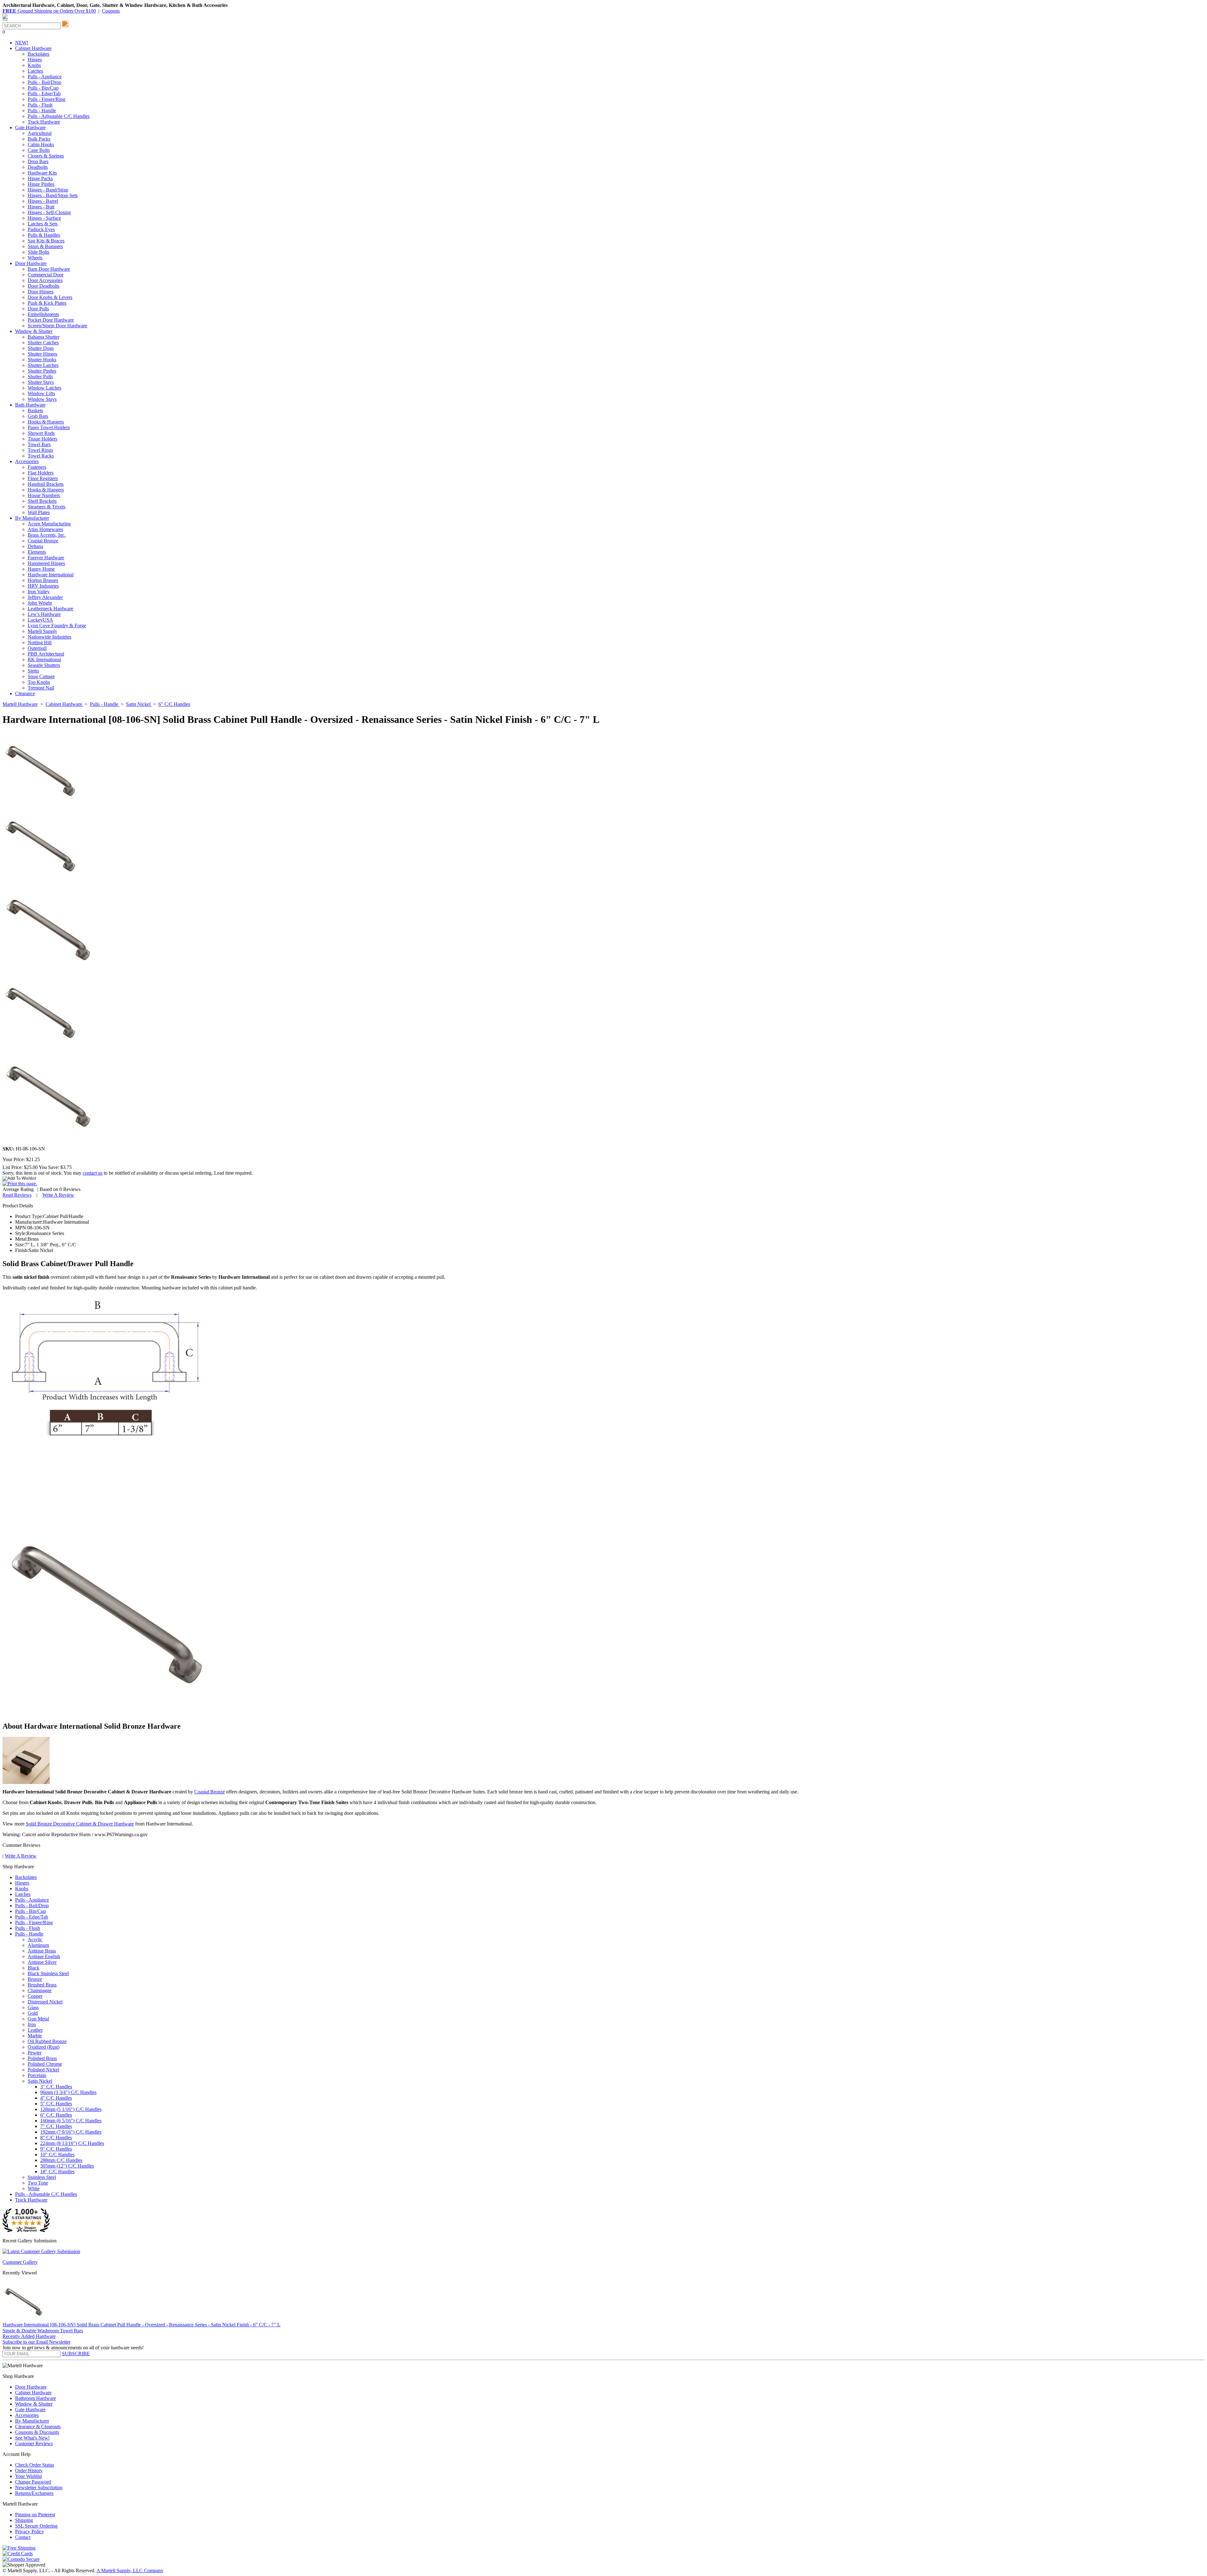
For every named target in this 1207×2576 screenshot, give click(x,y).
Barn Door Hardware (49, 269)
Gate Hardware (30, 2410)
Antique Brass (42, 1951)
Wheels (35, 258)
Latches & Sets (43, 224)
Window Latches (44, 388)
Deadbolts (38, 167)
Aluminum (38, 1945)
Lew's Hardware (44, 614)
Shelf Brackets (42, 501)
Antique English (44, 1956)
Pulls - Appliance (45, 77)
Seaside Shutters (44, 665)
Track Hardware (44, 122)
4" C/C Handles (56, 2098)
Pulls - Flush (40, 105)
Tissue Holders (42, 439)
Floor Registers (43, 478)
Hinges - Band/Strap (48, 190)
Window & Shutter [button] (34, 331)
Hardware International (51, 575)
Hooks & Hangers (46, 422)
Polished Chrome (45, 2064)
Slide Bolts (39, 252)
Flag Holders (41, 473)
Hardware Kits (42, 173)
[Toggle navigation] (5, 20)
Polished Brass (42, 2058)
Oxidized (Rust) (44, 2047)
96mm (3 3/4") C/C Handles (68, 2092)
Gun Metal (38, 2019)
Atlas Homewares (45, 529)
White (34, 2188)
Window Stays (42, 399)
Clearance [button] (25, 693)
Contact (23, 2537)
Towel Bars (39, 444)
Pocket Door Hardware (51, 320)
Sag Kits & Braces (46, 241)
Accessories (27, 2415)
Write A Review (58, 1195)
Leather (35, 2030)
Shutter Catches (43, 343)
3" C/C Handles (56, 2087)
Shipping (24, 2520)
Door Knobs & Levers (50, 297)
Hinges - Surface (44, 218)
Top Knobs (39, 682)
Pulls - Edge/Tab (44, 94)
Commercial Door (46, 275)
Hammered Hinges (46, 563)
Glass (33, 2007)
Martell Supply (42, 631)
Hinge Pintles (41, 184)
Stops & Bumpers (45, 246)
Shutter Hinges (42, 354)
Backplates (39, 54)
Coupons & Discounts (37, 2432)
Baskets (35, 410)
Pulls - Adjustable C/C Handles (59, 116)
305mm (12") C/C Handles (67, 2166)
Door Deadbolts (44, 286)
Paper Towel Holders (49, 427)
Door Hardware (31, 2387)
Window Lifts (41, 393)
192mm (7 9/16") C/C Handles (71, 2132)
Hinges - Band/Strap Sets (53, 195)
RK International (44, 659)
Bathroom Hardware (36, 2398)
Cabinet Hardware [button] (33, 48)
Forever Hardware (46, 558)
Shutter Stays (41, 382)
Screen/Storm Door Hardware (57, 326)
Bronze (35, 1979)
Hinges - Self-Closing (49, 212)
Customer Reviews (34, 2443)
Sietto (33, 671)
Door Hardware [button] (31, 263)
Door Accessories (45, 280)
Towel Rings (40, 450)
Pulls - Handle (42, 111)
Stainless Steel (42, 2177)
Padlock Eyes (41, 229)
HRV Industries (43, 586)
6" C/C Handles (56, 2115)
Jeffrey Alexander (45, 597)
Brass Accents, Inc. (47, 535)
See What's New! (32, 2438)
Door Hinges (41, 292)
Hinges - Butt (41, 207)
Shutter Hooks (42, 360)
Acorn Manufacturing (49, 524)
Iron (32, 2024)
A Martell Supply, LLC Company (130, 2570)
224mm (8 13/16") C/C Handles (72, 2143)
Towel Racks (41, 456)
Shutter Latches (43, 365)
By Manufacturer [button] (32, 518)
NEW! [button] (22, 43)
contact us (93, 1173)
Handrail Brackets (46, 484)
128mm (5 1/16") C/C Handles (71, 2109)
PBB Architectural (46, 654)
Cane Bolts (39, 150)
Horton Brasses (43, 580)
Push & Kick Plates (47, 303)
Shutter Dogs (41, 348)
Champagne (40, 1990)
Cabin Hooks (41, 144)
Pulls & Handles (44, 235)
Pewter (35, 2053)
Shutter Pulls (40, 377)
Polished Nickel (43, 2070)
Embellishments (43, 314)
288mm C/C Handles (61, 2160)
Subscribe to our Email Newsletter (36, 2342)
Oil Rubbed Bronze (47, 2041)
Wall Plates (39, 512)
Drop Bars (38, 161)
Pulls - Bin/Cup (43, 88)
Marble (35, 2036)
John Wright (40, 603)
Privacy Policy (30, 2532)
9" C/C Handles (56, 2149)
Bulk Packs (39, 139)
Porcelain (37, 2075)
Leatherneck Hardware (50, 609)
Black (33, 1968)
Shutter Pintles (42, 371)
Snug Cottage (41, 676)
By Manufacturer (32, 2421)
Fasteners (37, 467)
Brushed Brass (42, 1985)
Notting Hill (40, 643)
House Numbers (44, 495)
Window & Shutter (34, 2404)
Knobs (34, 65)
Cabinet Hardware (33, 2393)
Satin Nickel (40, 2081)
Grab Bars (38, 416)
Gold (33, 2013)
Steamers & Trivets (47, 507)
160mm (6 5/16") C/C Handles (71, 2121)
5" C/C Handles (56, 2104)
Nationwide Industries (50, 637)
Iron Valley (39, 592)
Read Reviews (17, 1195)
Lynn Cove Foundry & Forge (57, 626)
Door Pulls (38, 309)
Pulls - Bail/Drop (44, 82)
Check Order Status (35, 2465)
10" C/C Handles (57, 2155)
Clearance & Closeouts (38, 2426)
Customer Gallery (20, 2262)
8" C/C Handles (56, 2138)
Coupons (111, 11)
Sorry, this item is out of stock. (33, 1173)
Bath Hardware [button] (30, 405)
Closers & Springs (46, 156)
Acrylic (35, 1939)
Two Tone (38, 2183)
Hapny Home (41, 569)
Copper (35, 1996)
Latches (35, 71)
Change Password (33, 2482)
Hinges (35, 60)
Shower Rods (41, 433)
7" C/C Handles (56, 2126)
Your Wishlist (28, 2476)
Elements (37, 552)
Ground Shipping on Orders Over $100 (49, 11)
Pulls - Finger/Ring (47, 99)
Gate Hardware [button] (30, 127)
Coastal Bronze (43, 541)
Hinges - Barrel (43, 201)
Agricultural (40, 133)
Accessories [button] (27, 461)
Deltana (35, 546)
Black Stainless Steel (48, 1973)
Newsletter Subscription (39, 2487)
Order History (29, 2471)
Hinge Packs (40, 178)
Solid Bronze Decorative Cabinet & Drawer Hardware (80, 1824)
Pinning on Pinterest (35, 2515)
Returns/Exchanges (34, 2493)
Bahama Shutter (44, 337)
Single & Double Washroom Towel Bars (43, 2331)
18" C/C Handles (57, 2172)
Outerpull (37, 648)
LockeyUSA (40, 620)
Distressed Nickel (45, 2002)
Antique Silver (42, 1962)
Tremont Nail (41, 688)
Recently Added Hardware (29, 2336)
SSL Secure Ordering (36, 2526)
